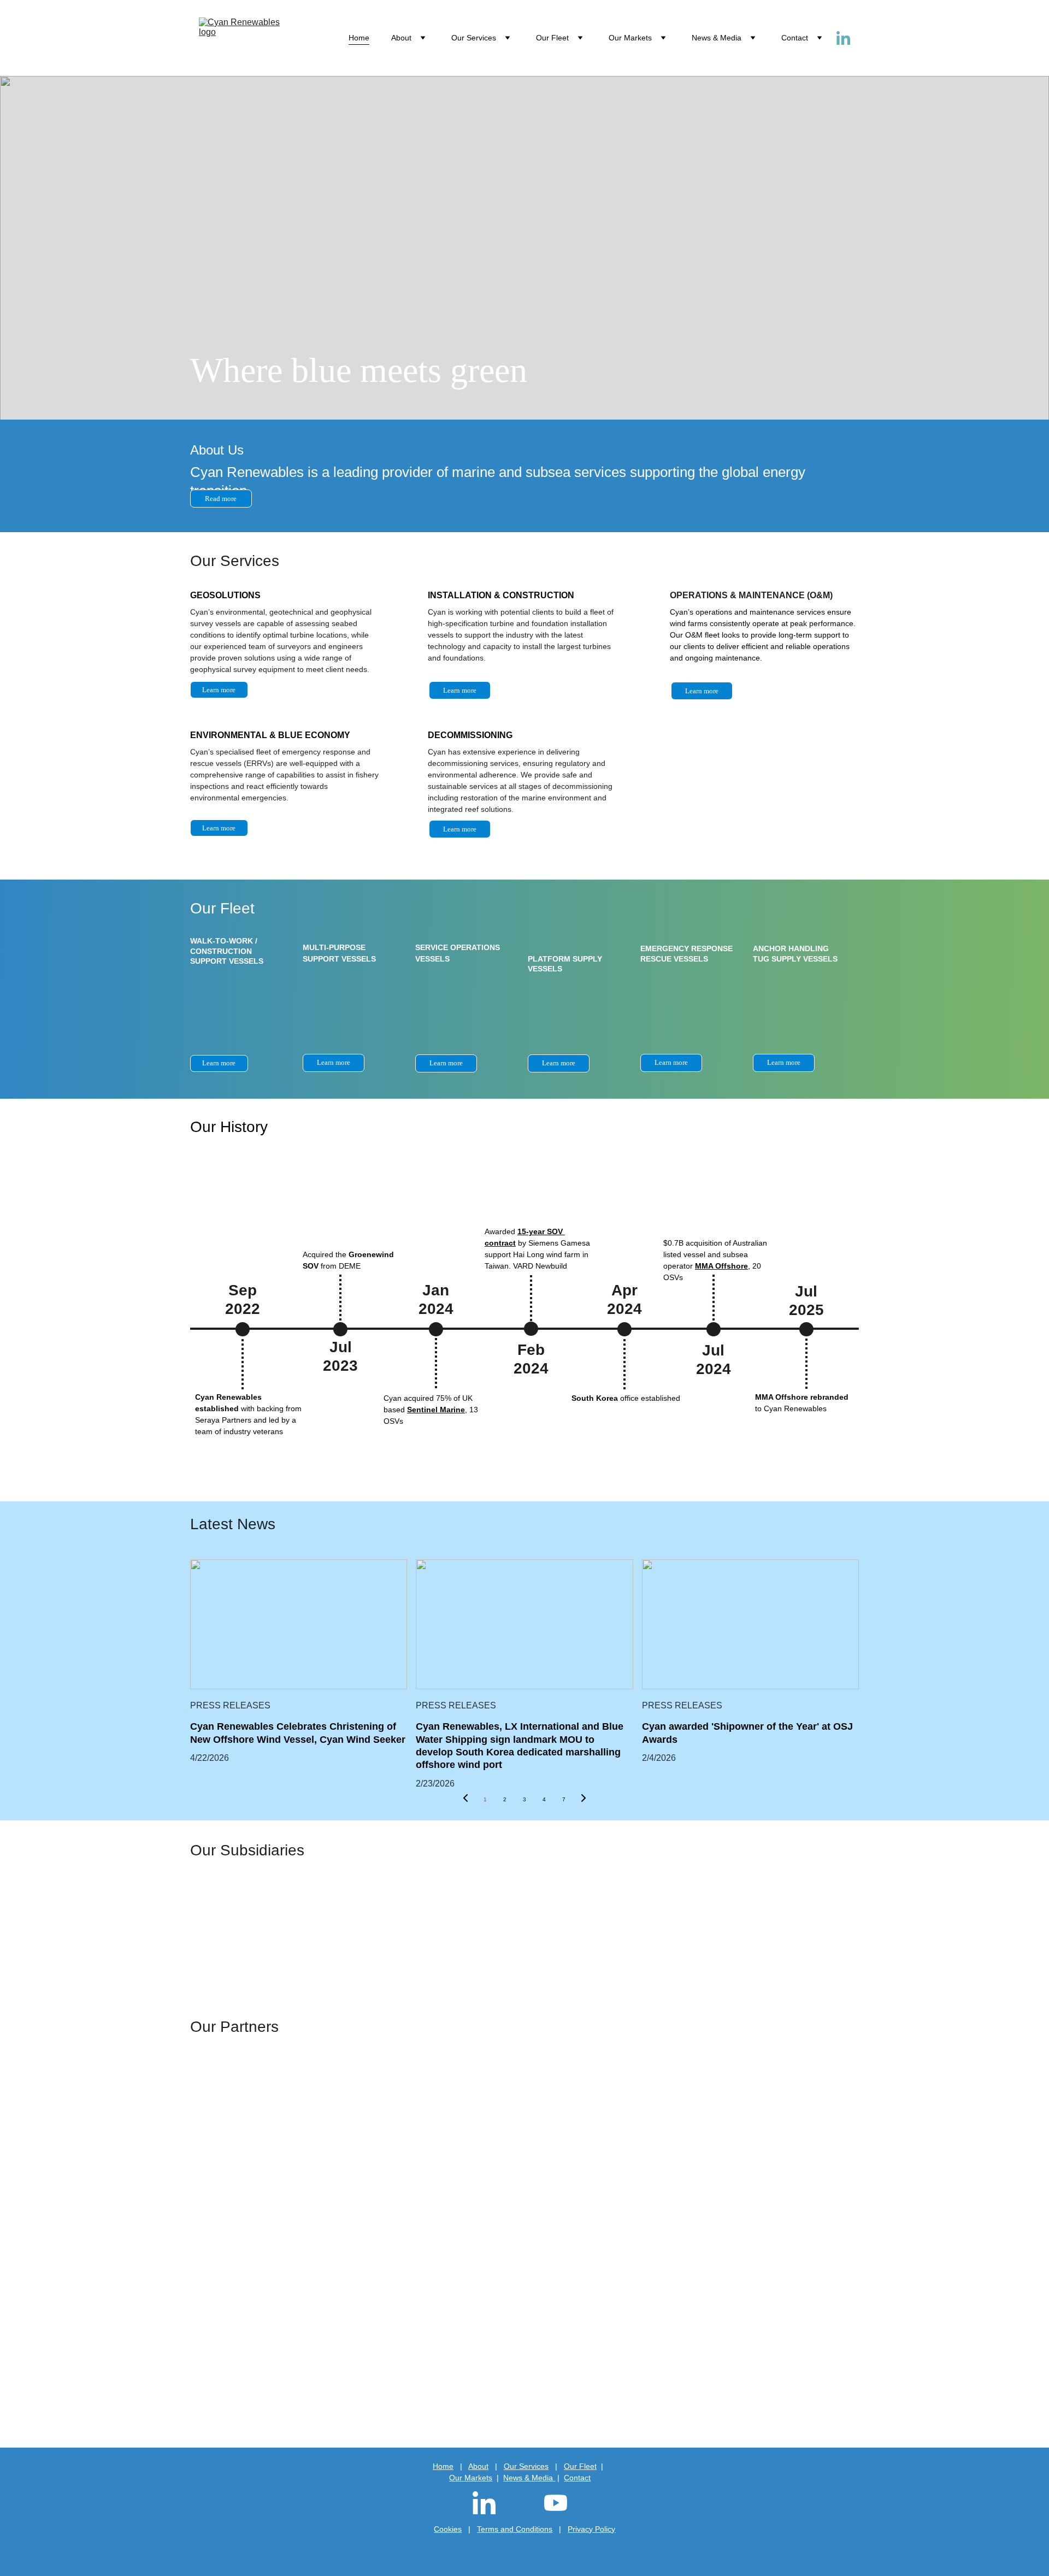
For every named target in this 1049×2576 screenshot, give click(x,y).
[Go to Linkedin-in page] (843, 38)
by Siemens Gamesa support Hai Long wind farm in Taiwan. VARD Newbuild (538, 1254)
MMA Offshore (721, 1266)
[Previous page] (465, 1800)
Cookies (448, 2529)
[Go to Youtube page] (556, 2503)
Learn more (460, 690)
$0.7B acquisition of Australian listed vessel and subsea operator (716, 1254)
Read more (221, 499)
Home (359, 38)
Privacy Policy (591, 2529)
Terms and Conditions (515, 2529)
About (401, 38)
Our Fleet (552, 38)
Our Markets (471, 2478)
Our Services (474, 38)
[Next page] (584, 1800)
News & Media (717, 38)
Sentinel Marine (436, 1410)
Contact (795, 38)
